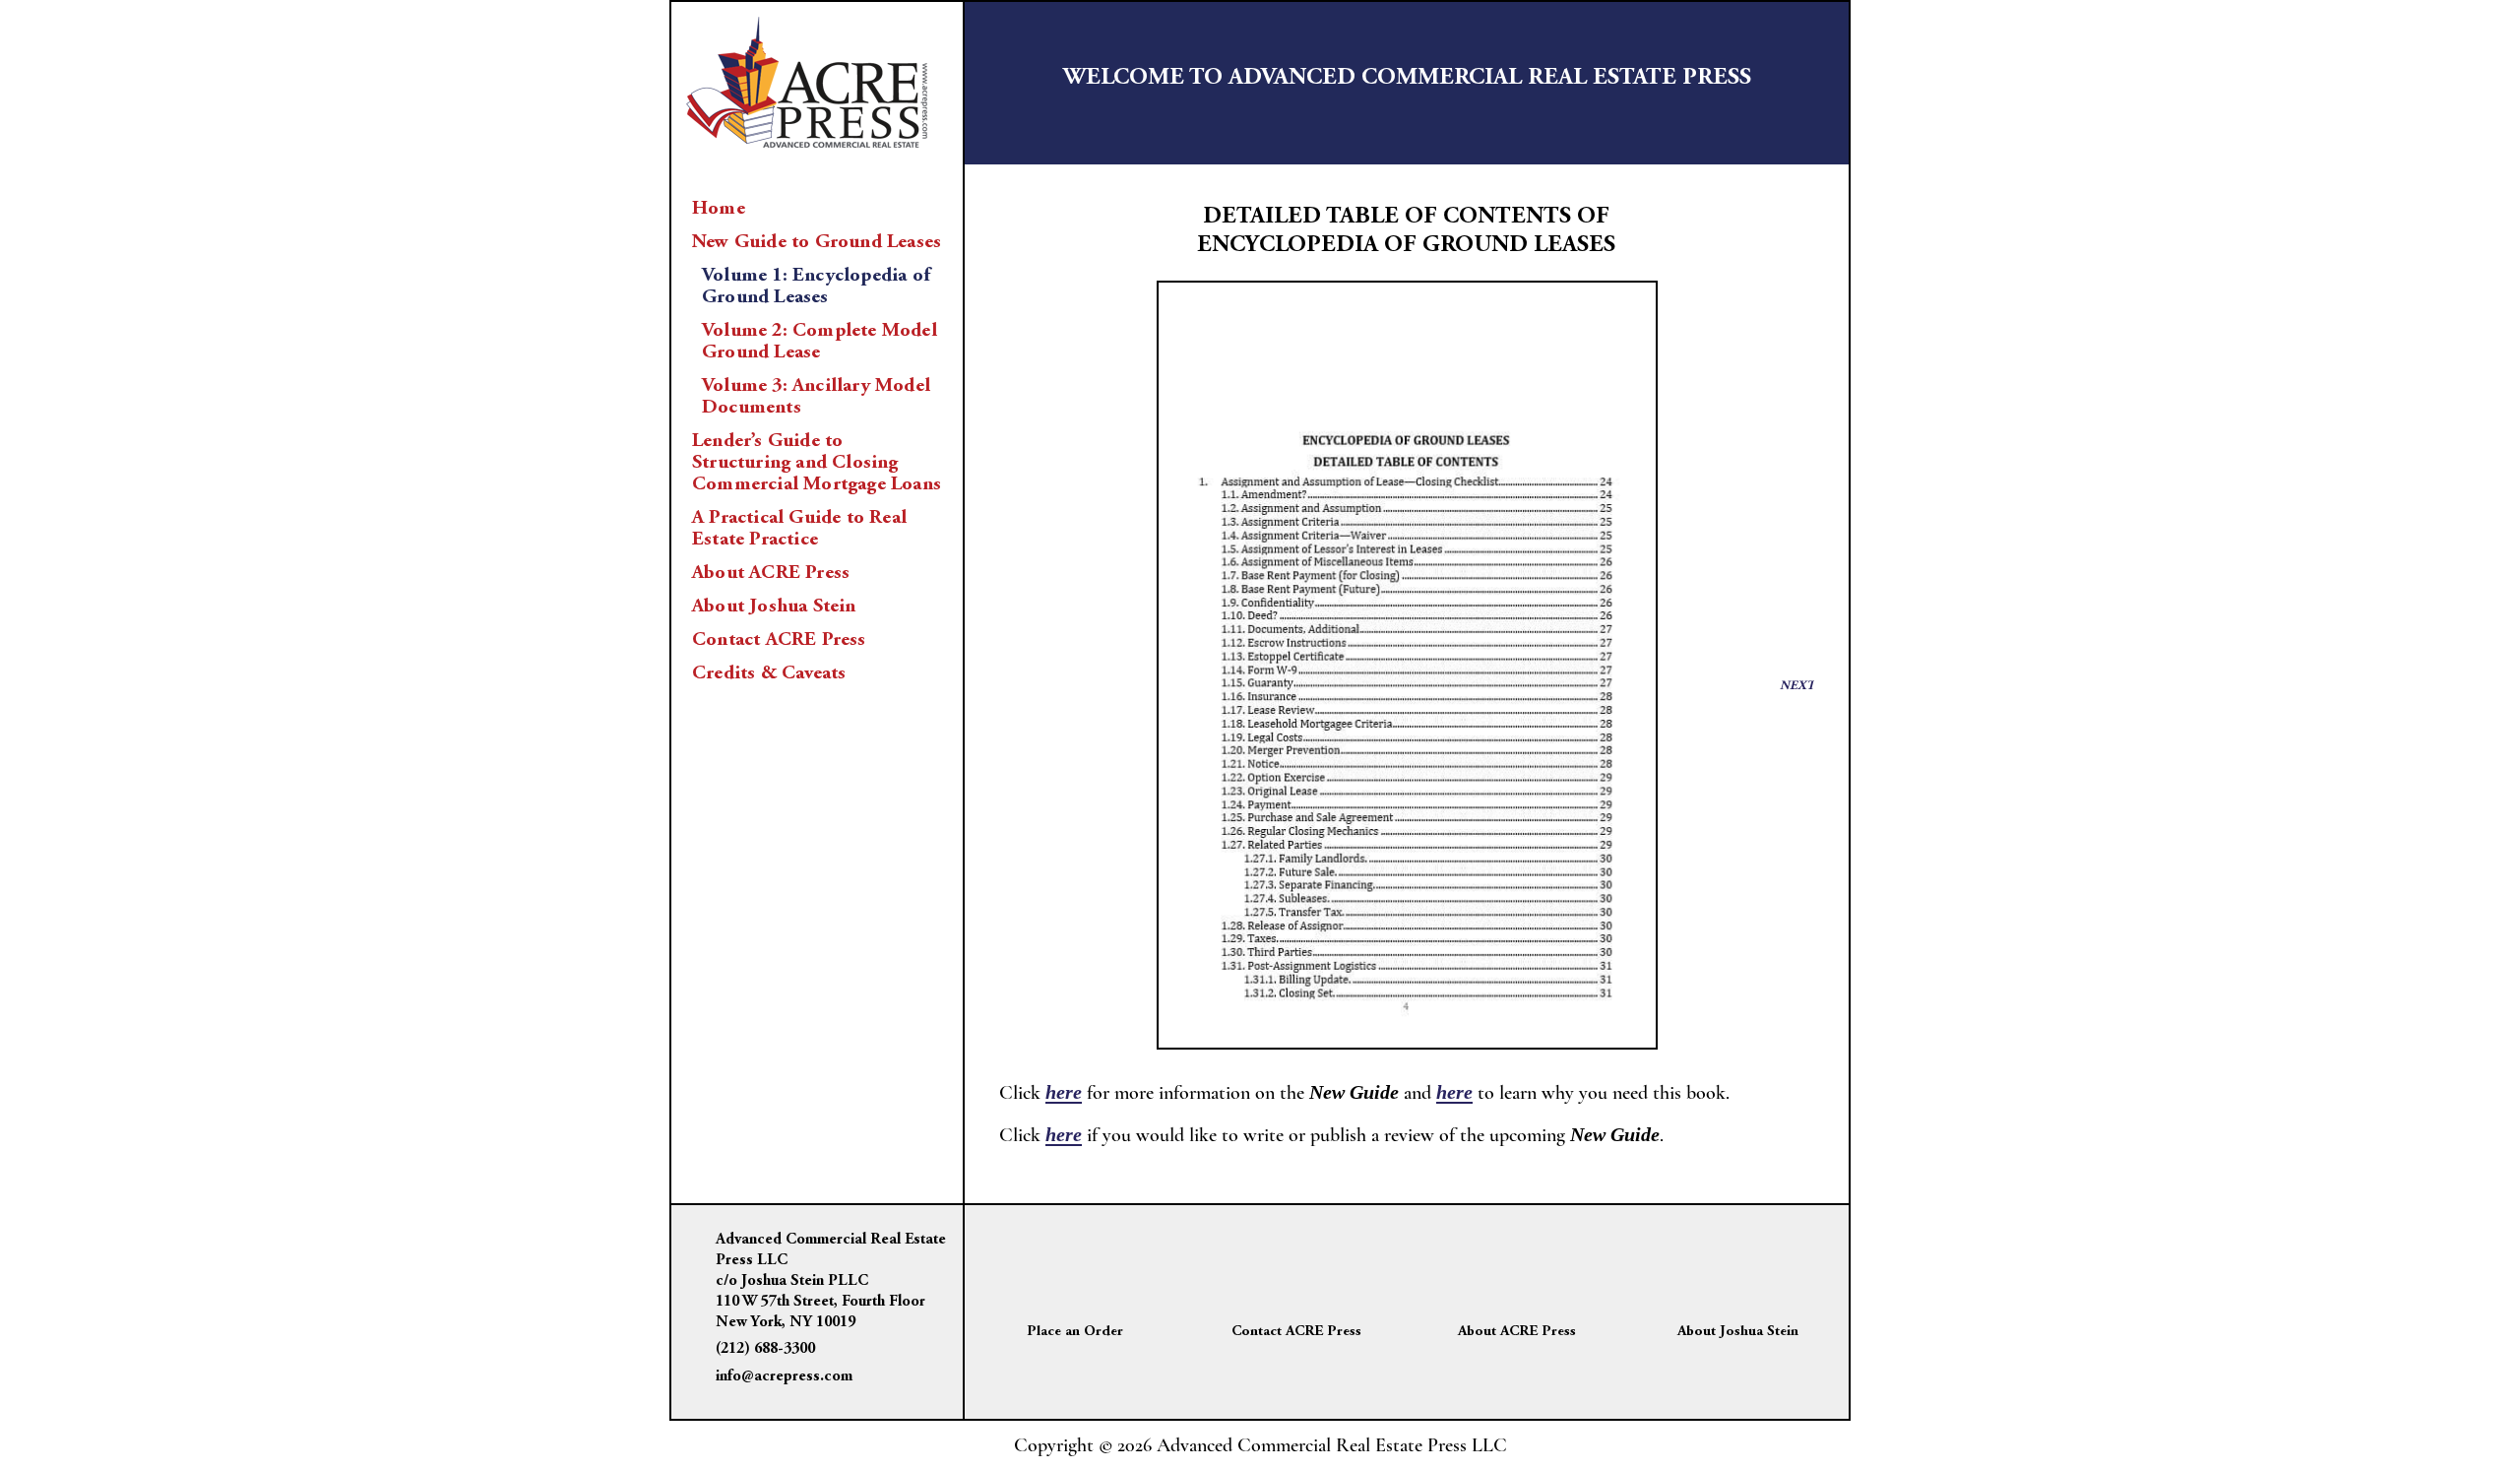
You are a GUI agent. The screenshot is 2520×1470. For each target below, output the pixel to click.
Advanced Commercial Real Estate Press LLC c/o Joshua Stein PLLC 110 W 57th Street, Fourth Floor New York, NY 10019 (831, 1280)
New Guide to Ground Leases (817, 242)
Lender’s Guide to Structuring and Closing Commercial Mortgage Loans (817, 463)
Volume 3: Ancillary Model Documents (816, 397)
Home (719, 209)
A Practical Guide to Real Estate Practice (799, 529)
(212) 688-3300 (765, 1349)
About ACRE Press (771, 573)
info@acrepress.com (784, 1376)
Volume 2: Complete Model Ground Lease (819, 342)
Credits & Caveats (769, 673)
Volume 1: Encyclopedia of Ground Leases (816, 287)
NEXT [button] (1797, 687)
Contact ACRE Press (779, 640)
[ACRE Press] (807, 79)
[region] (1407, 666)
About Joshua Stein (774, 607)
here (1064, 1092)
